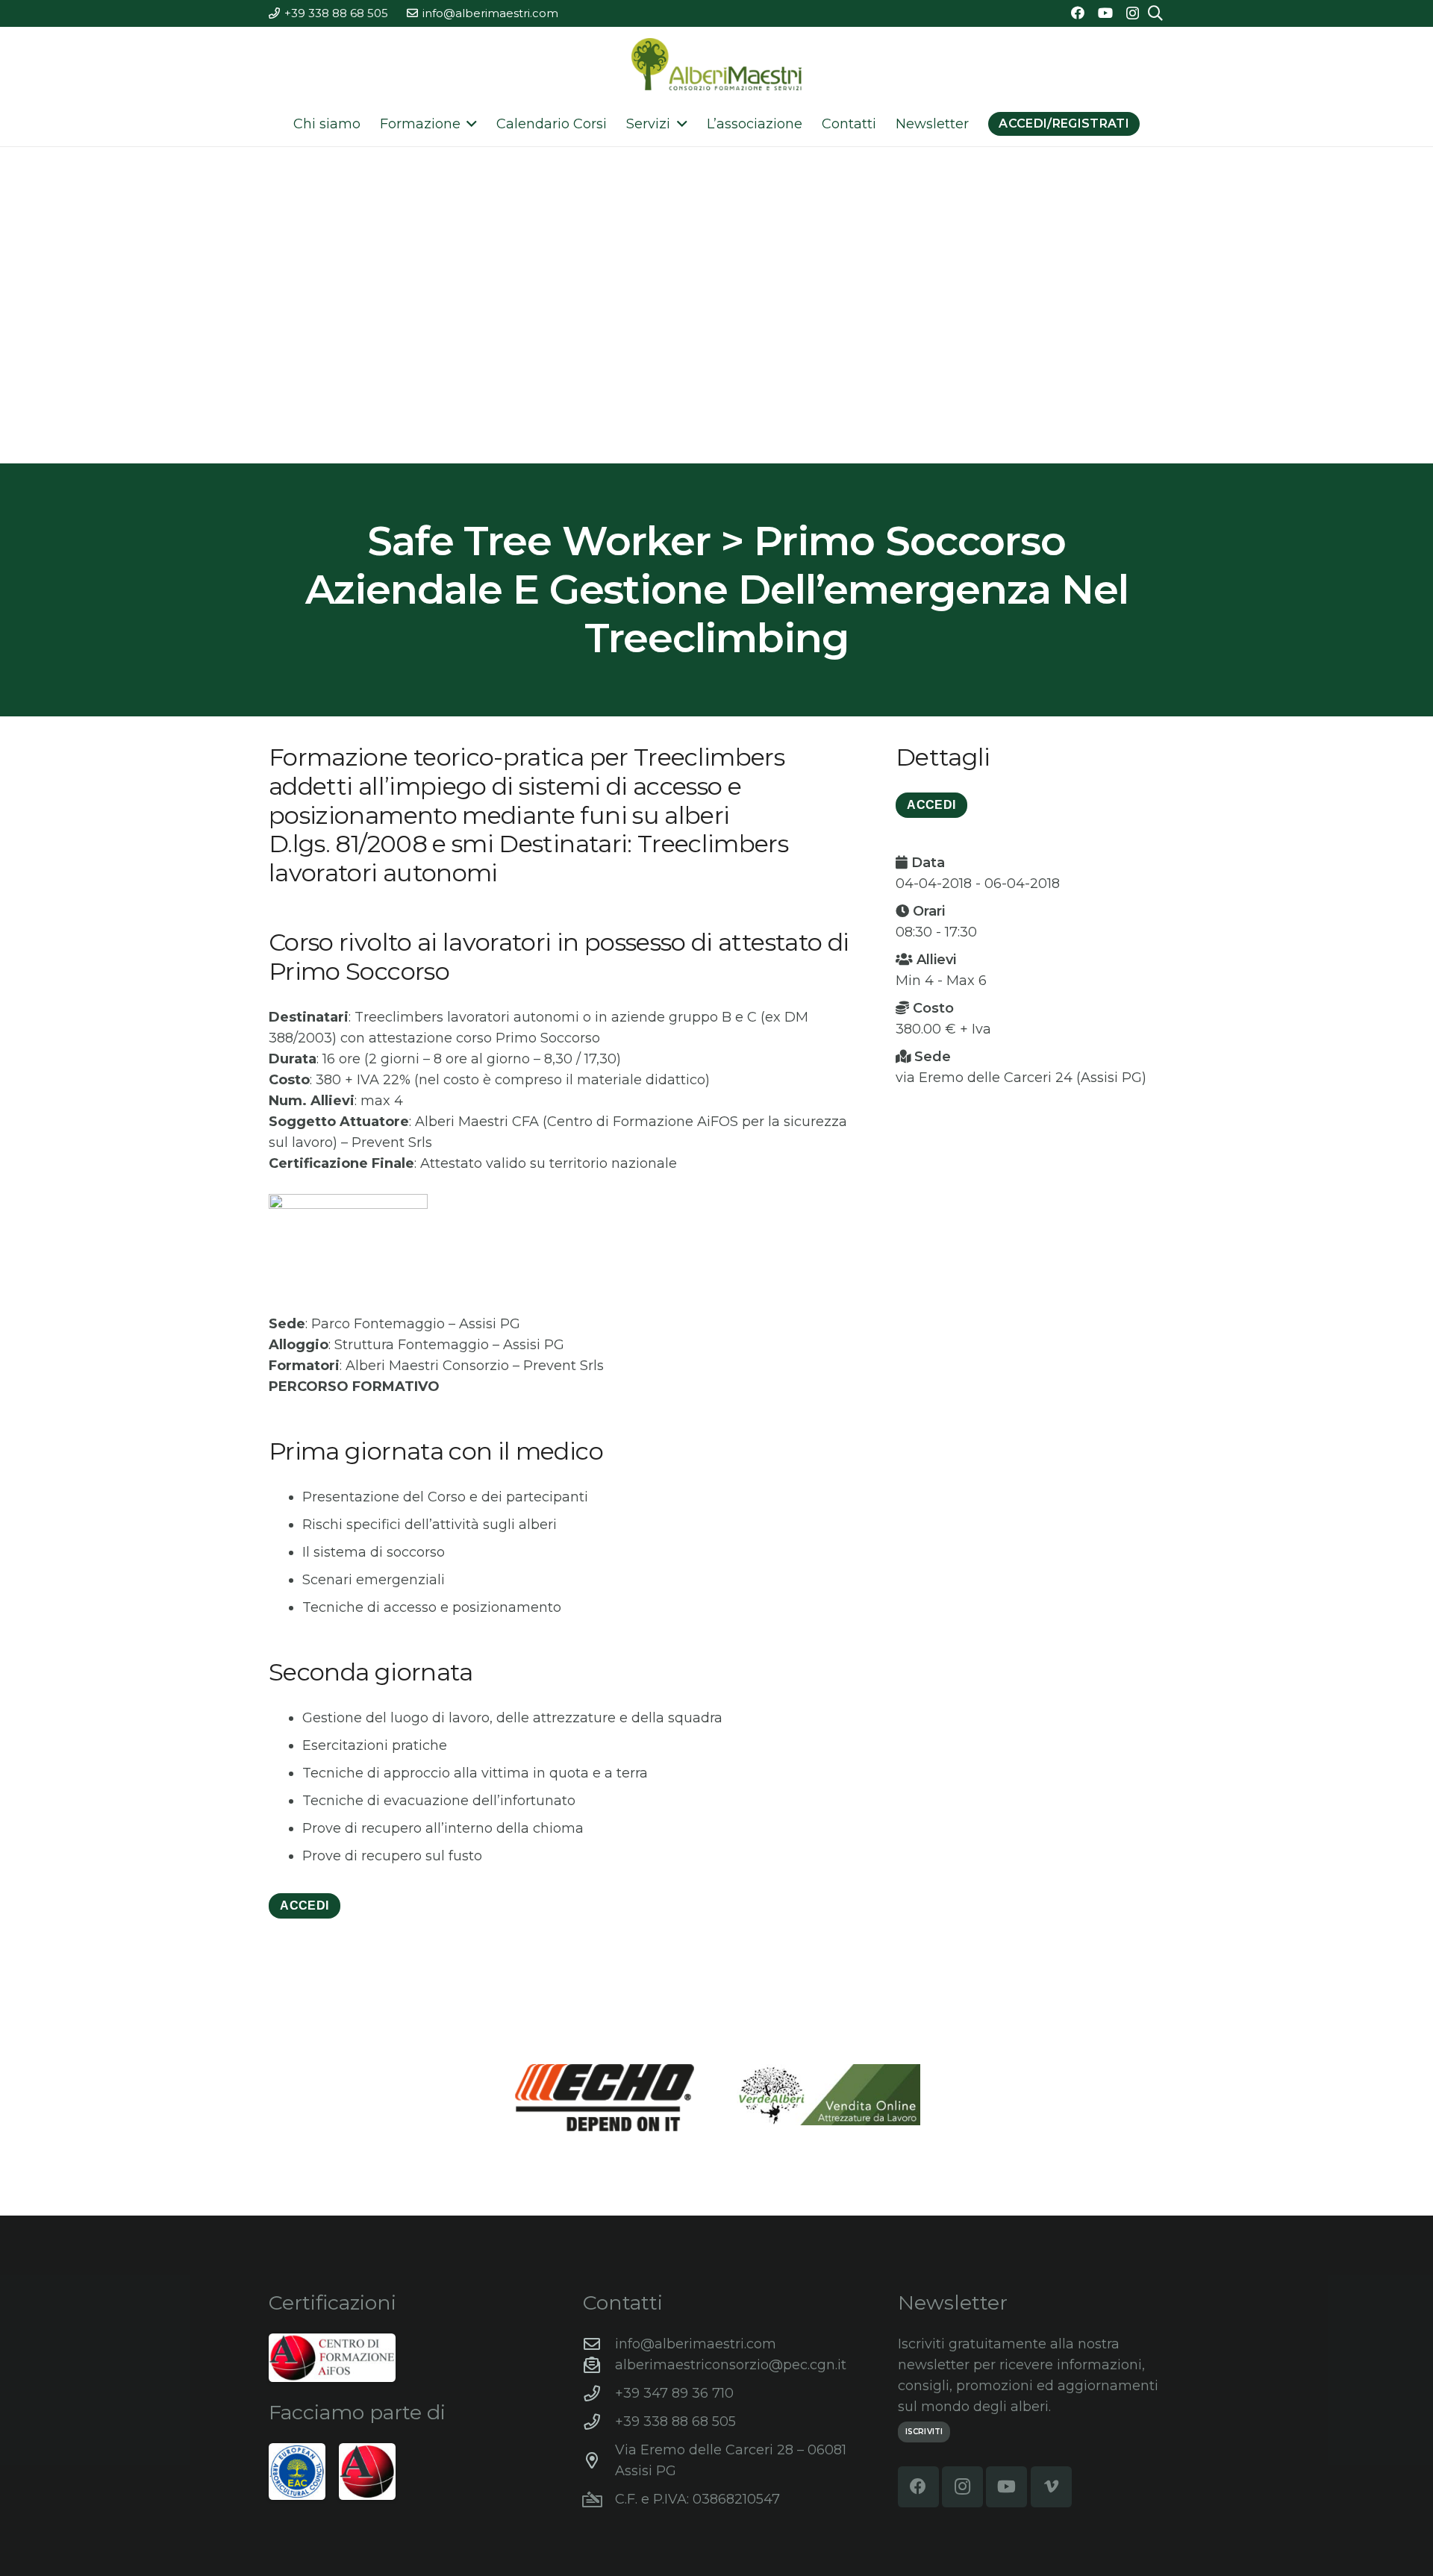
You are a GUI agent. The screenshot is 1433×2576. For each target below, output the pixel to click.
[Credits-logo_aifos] (332, 2358)
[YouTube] (1105, 13)
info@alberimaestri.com (696, 2344)
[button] (469, 124)
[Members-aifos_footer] (367, 2472)
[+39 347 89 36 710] (599, 2394)
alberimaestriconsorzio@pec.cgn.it (731, 2365)
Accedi (304, 1906)
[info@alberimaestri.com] (599, 2345)
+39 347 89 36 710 (674, 2393)
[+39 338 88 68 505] (599, 2422)
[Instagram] (1133, 13)
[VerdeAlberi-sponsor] (828, 2095)
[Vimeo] (1051, 2487)
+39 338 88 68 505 (675, 2422)
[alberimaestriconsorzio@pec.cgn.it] (599, 2366)
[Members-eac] (297, 2472)
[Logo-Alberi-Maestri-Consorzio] (716, 64)
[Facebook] (1078, 13)
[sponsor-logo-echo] (605, 2098)
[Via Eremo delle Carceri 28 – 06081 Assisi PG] (599, 2461)
